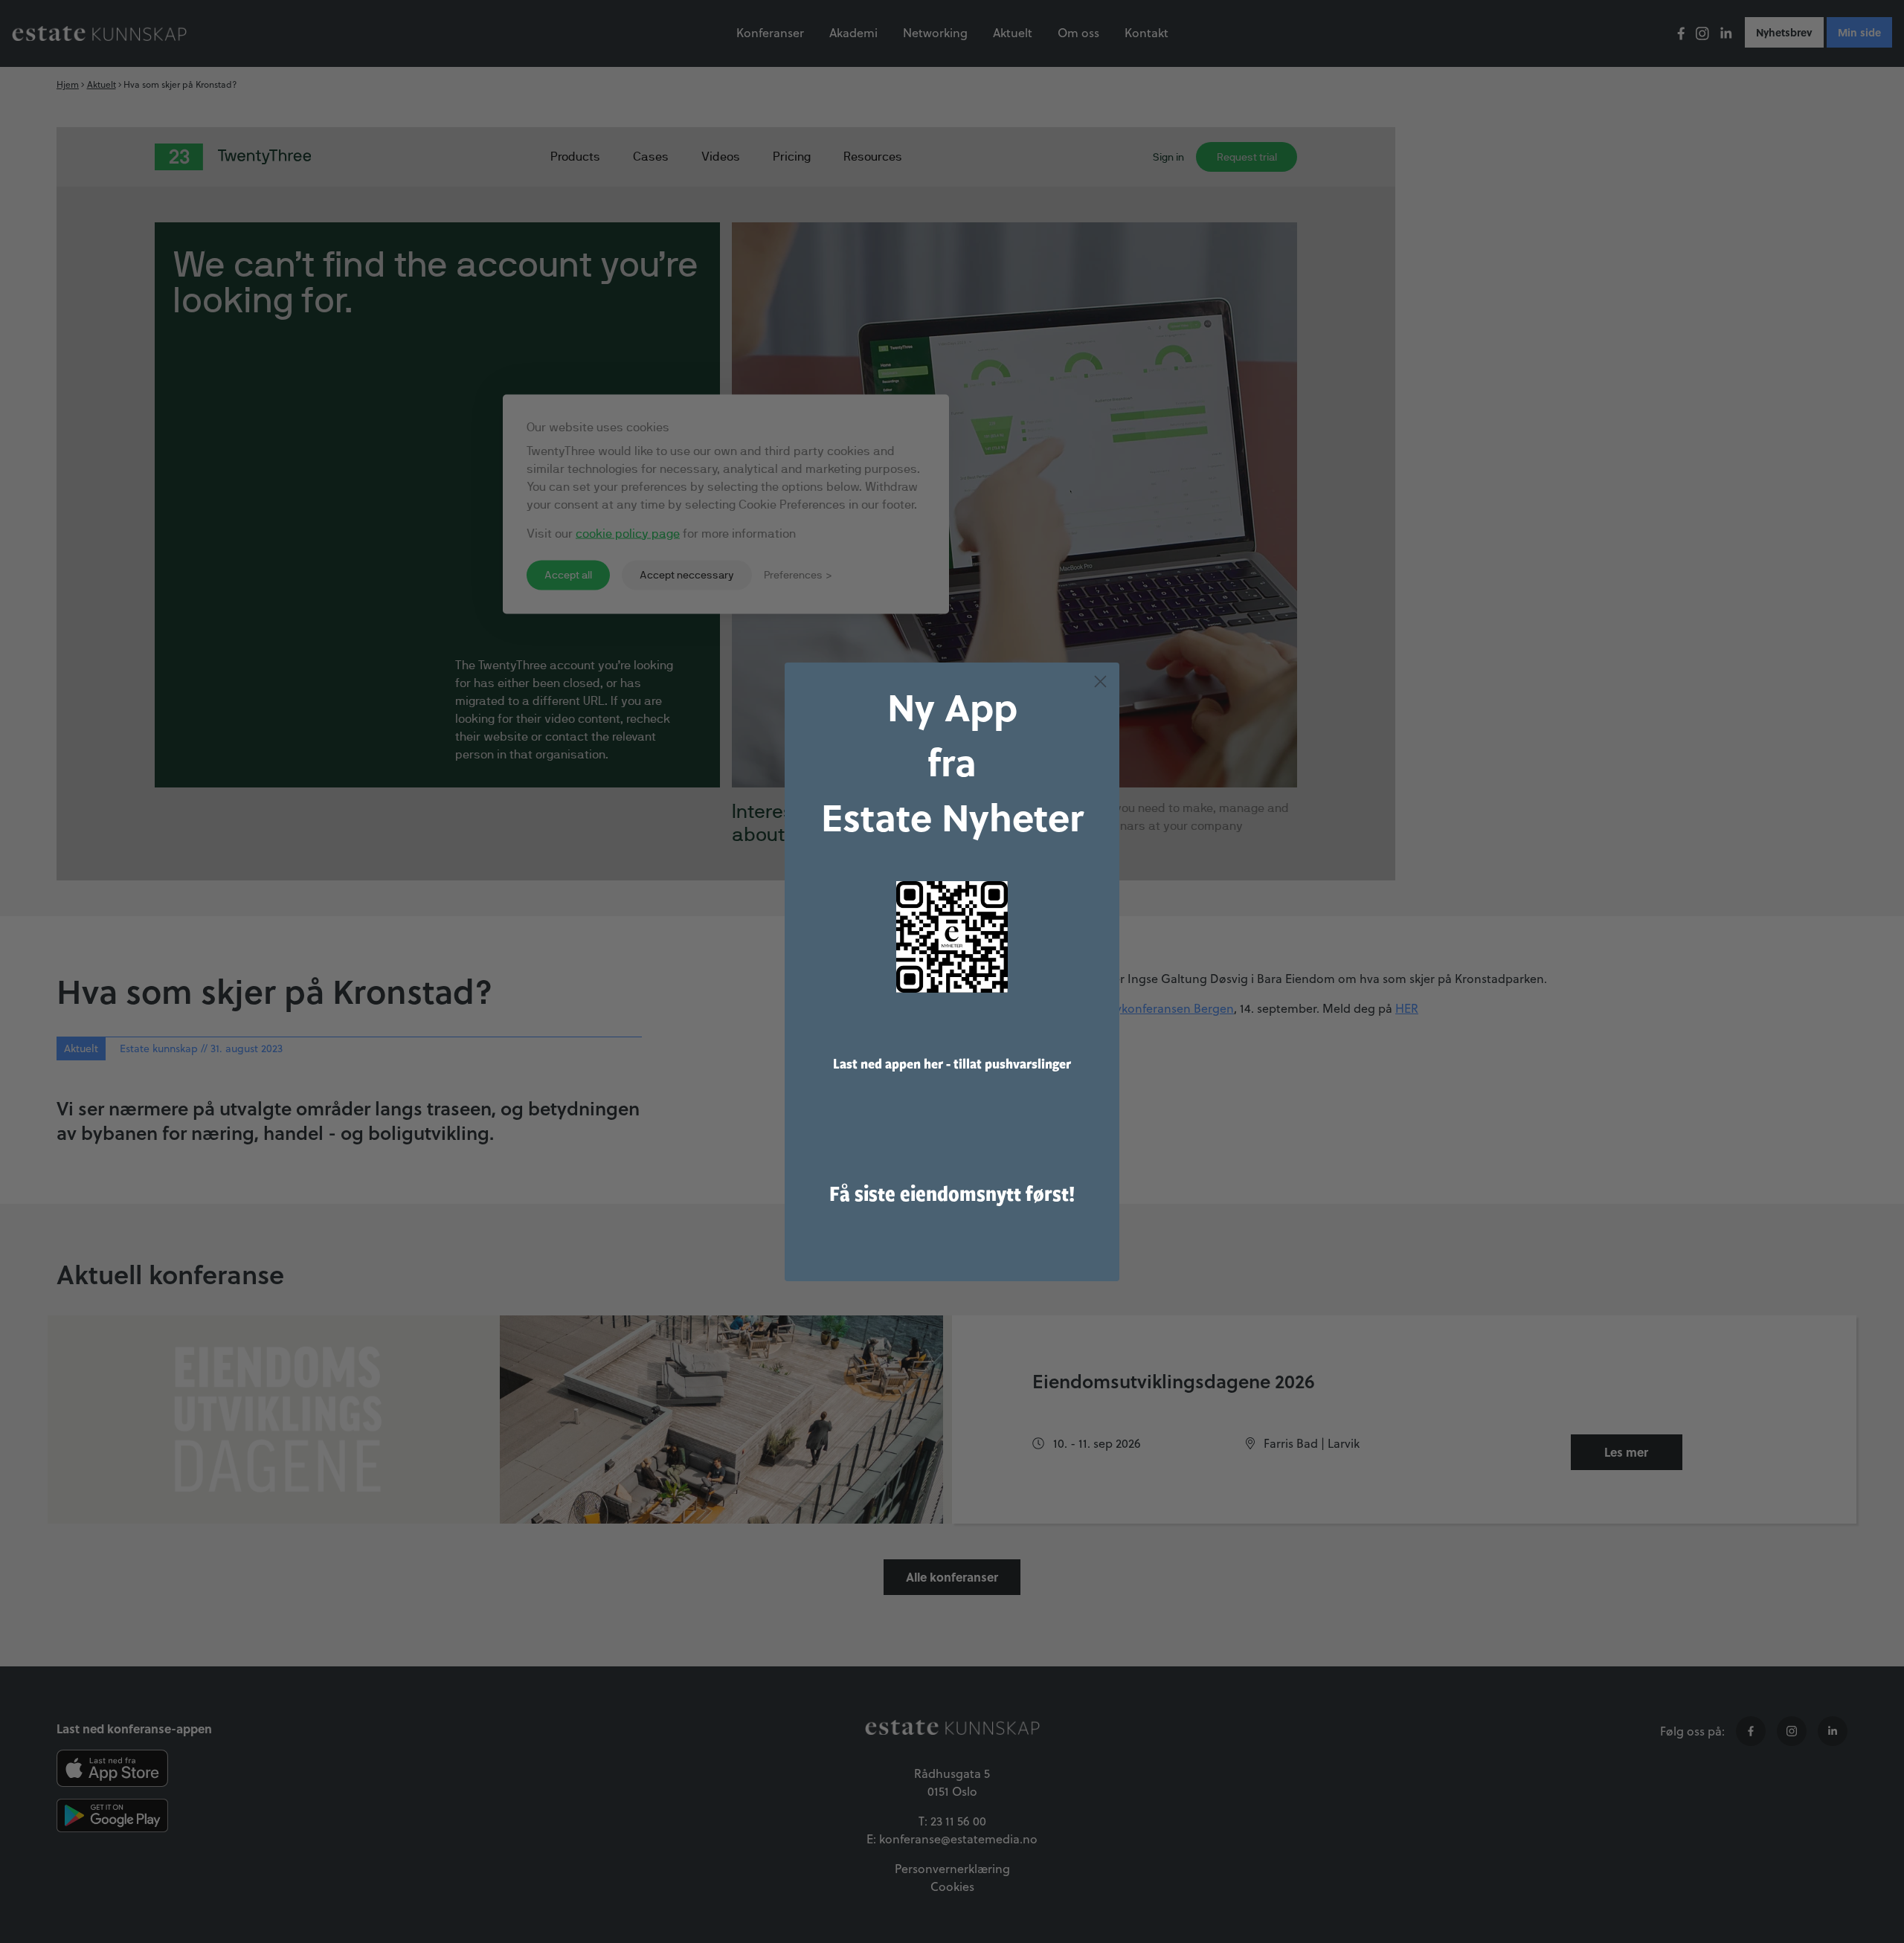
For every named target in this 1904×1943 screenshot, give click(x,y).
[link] (952, 937)
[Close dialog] (1100, 681)
